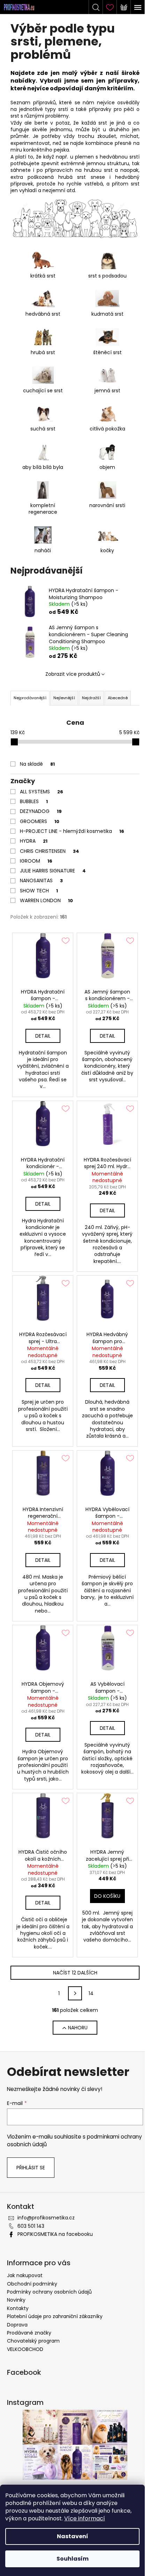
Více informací (85, 2518)
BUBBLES (34, 801)
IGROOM (36, 861)
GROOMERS (40, 821)
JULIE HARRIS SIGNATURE (53, 871)
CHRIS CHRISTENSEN (50, 851)
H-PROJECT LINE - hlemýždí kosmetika (72, 831)
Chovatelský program (33, 2341)
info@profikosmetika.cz (46, 2218)
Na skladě (37, 764)
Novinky (16, 2300)
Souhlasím (73, 2559)
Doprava (17, 2325)
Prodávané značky (29, 2333)
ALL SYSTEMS (42, 792)
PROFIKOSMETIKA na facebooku (55, 2234)
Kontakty (18, 2308)
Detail (43, 1036)
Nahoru (78, 2028)
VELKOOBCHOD (25, 2349)
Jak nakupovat (25, 2275)
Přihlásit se (31, 2168)
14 (91, 1993)
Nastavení (73, 2536)
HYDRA (34, 841)
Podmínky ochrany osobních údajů (49, 2292)
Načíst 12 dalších (75, 1973)
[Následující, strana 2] (75, 1993)
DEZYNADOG (41, 811)
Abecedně (118, 698)
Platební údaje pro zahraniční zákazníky (55, 2316)
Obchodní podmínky (32, 2284)
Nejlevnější (64, 698)
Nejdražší (91, 698)
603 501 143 (31, 2226)
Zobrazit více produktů (73, 674)
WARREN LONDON (46, 900)
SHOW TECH (39, 891)
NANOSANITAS (41, 880)
